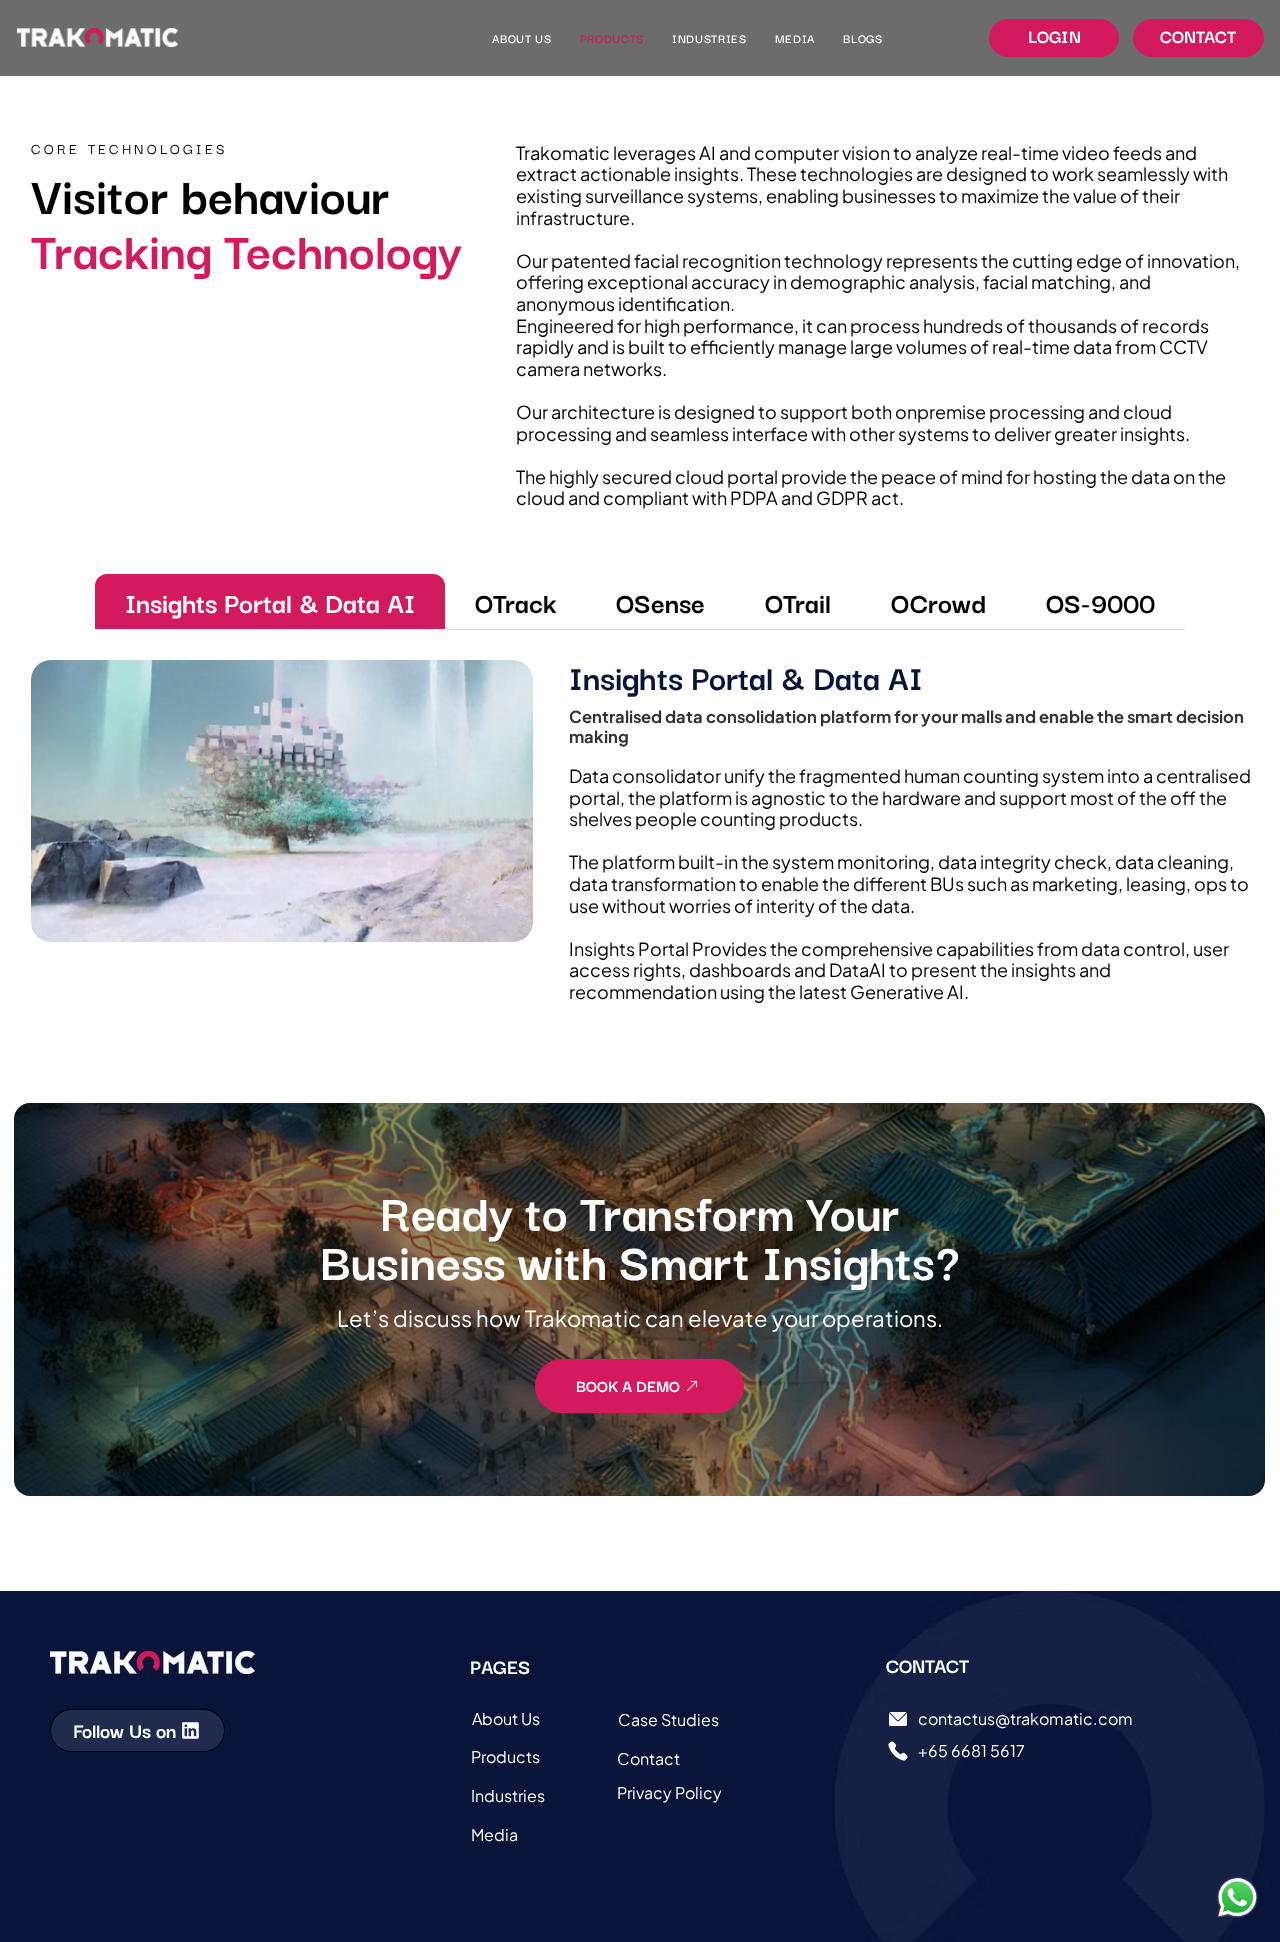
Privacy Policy (669, 1792)
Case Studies (668, 1719)
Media (494, 1834)
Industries (508, 1795)
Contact (648, 1758)
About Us (506, 1718)
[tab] (270, 602)
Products (505, 1756)
